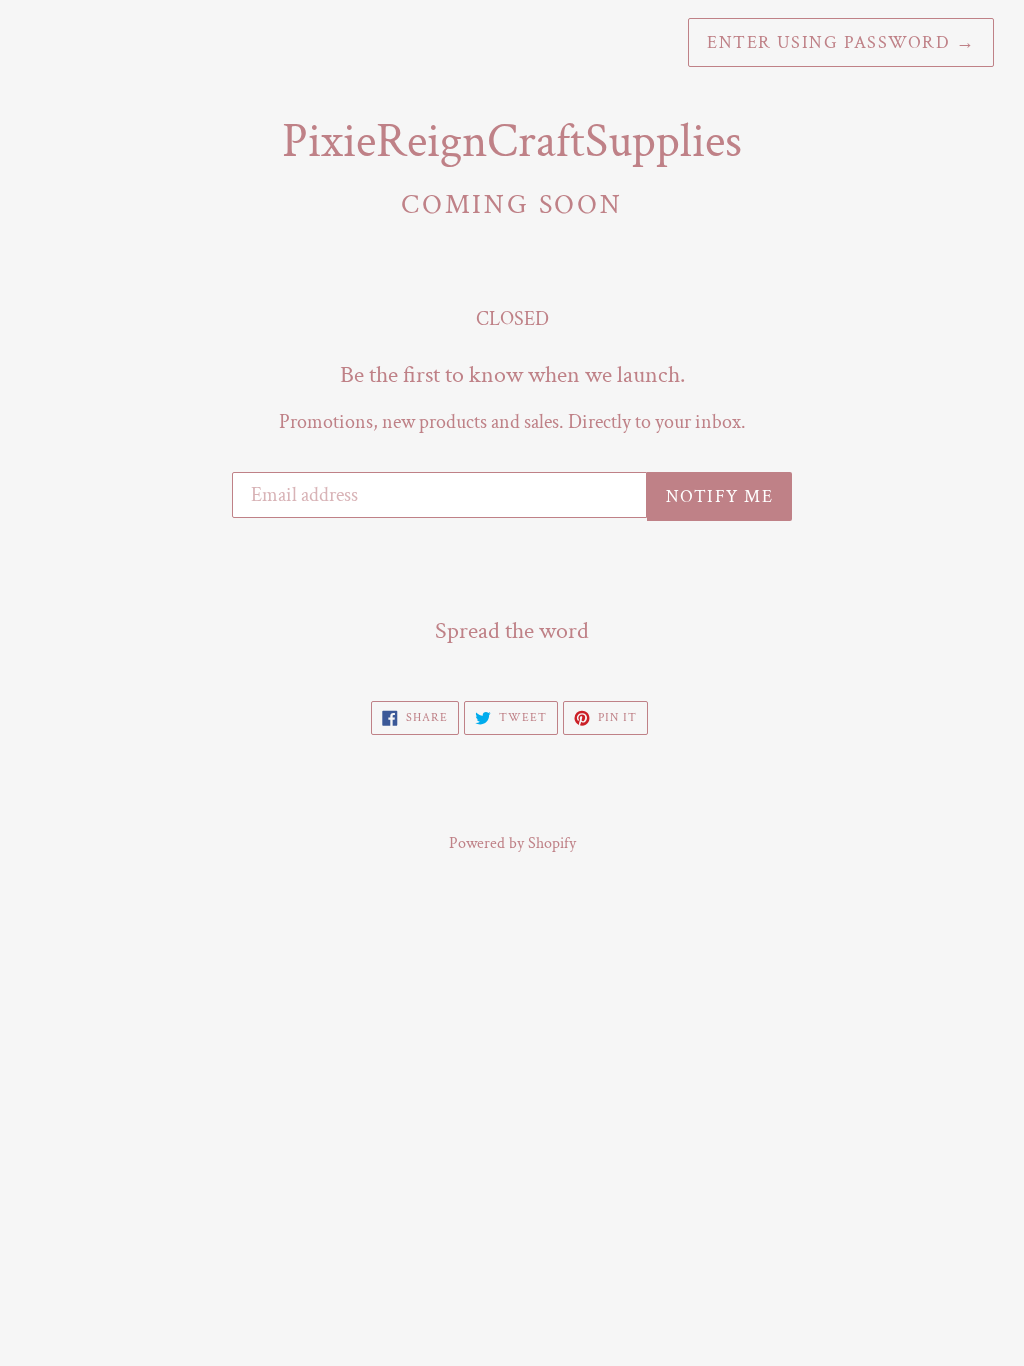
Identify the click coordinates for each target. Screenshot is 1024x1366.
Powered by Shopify (512, 843)
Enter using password (841, 42)
